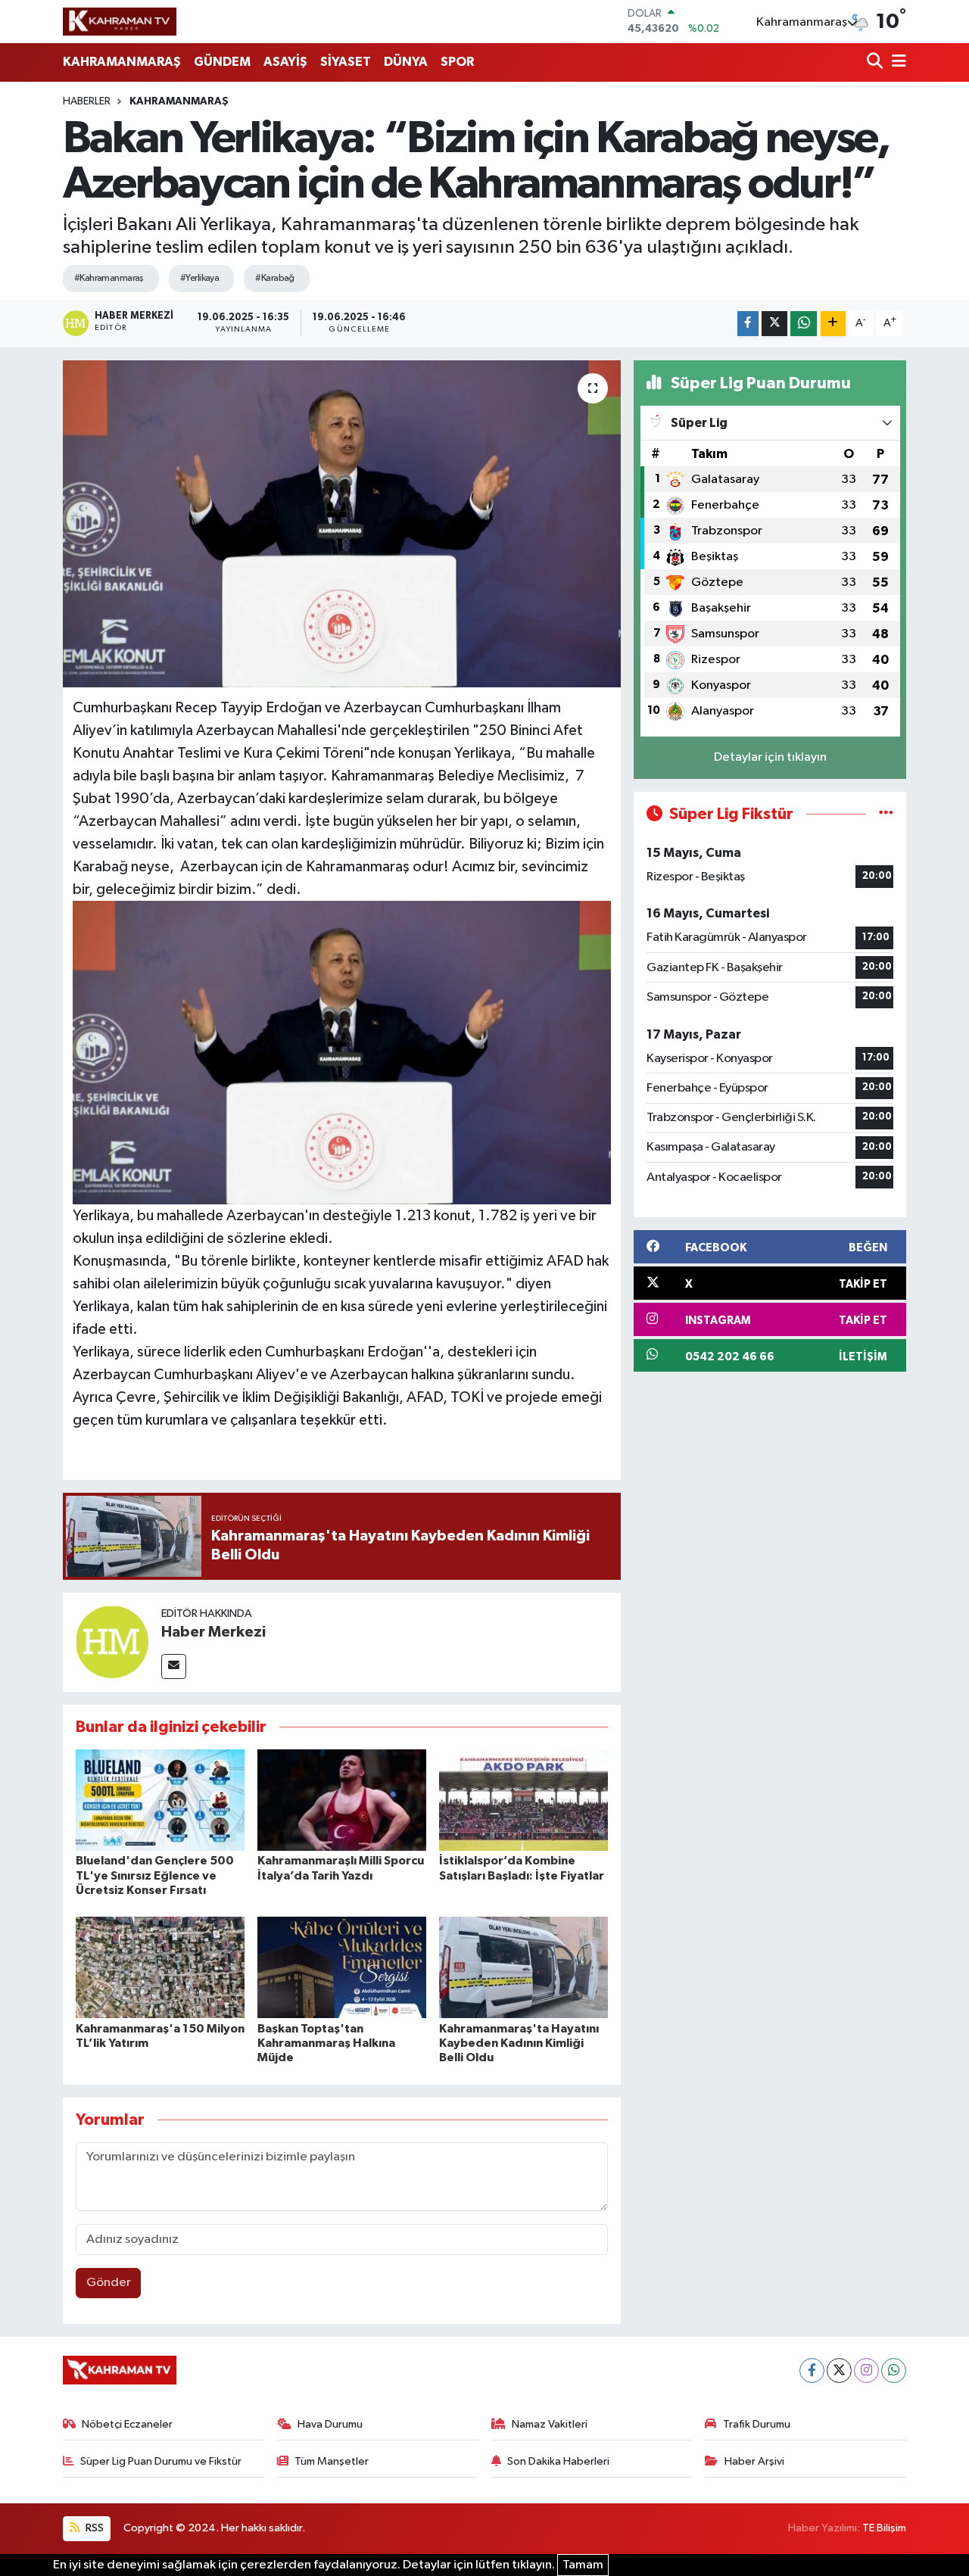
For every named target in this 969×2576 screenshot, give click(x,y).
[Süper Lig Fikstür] (886, 814)
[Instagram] (866, 2370)
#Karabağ (275, 278)
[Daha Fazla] (833, 324)
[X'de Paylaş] (774, 324)
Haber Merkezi (213, 1632)
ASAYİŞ (285, 62)
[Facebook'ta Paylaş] (748, 324)
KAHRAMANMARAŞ (122, 62)
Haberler (87, 101)
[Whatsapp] (894, 2370)
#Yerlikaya (199, 278)
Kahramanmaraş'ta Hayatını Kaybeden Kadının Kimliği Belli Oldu (519, 2043)
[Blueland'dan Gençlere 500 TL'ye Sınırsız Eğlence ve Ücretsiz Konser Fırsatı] (160, 1800)
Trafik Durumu (757, 2424)
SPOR (457, 62)
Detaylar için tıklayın (770, 757)
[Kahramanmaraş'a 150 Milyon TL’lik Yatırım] (160, 1967)
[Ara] (876, 62)
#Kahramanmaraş (109, 278)
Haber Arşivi (754, 2461)
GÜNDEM (222, 62)
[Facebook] (812, 2370)
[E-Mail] (174, 1666)
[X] (839, 2370)
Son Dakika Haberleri (558, 2461)
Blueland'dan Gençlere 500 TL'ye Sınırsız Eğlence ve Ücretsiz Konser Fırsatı (155, 1875)
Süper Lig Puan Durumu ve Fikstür (161, 2461)
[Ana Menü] (896, 62)
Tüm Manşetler (332, 2461)
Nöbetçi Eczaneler (127, 2424)
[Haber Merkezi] (112, 1642)
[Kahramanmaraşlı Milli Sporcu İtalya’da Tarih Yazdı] (342, 1800)
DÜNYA (406, 62)
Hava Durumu (330, 2424)
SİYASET (346, 62)
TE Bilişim (884, 2528)
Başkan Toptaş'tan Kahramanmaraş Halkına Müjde (326, 2043)
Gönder (109, 2283)
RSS (93, 2528)
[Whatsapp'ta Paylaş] (804, 324)
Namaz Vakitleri (550, 2424)
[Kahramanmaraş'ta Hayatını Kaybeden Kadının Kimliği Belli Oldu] (523, 1967)
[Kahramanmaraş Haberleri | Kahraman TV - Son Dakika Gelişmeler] (120, 21)
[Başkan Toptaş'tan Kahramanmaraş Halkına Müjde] (342, 1967)
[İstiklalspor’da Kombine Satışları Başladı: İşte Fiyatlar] (523, 1800)
